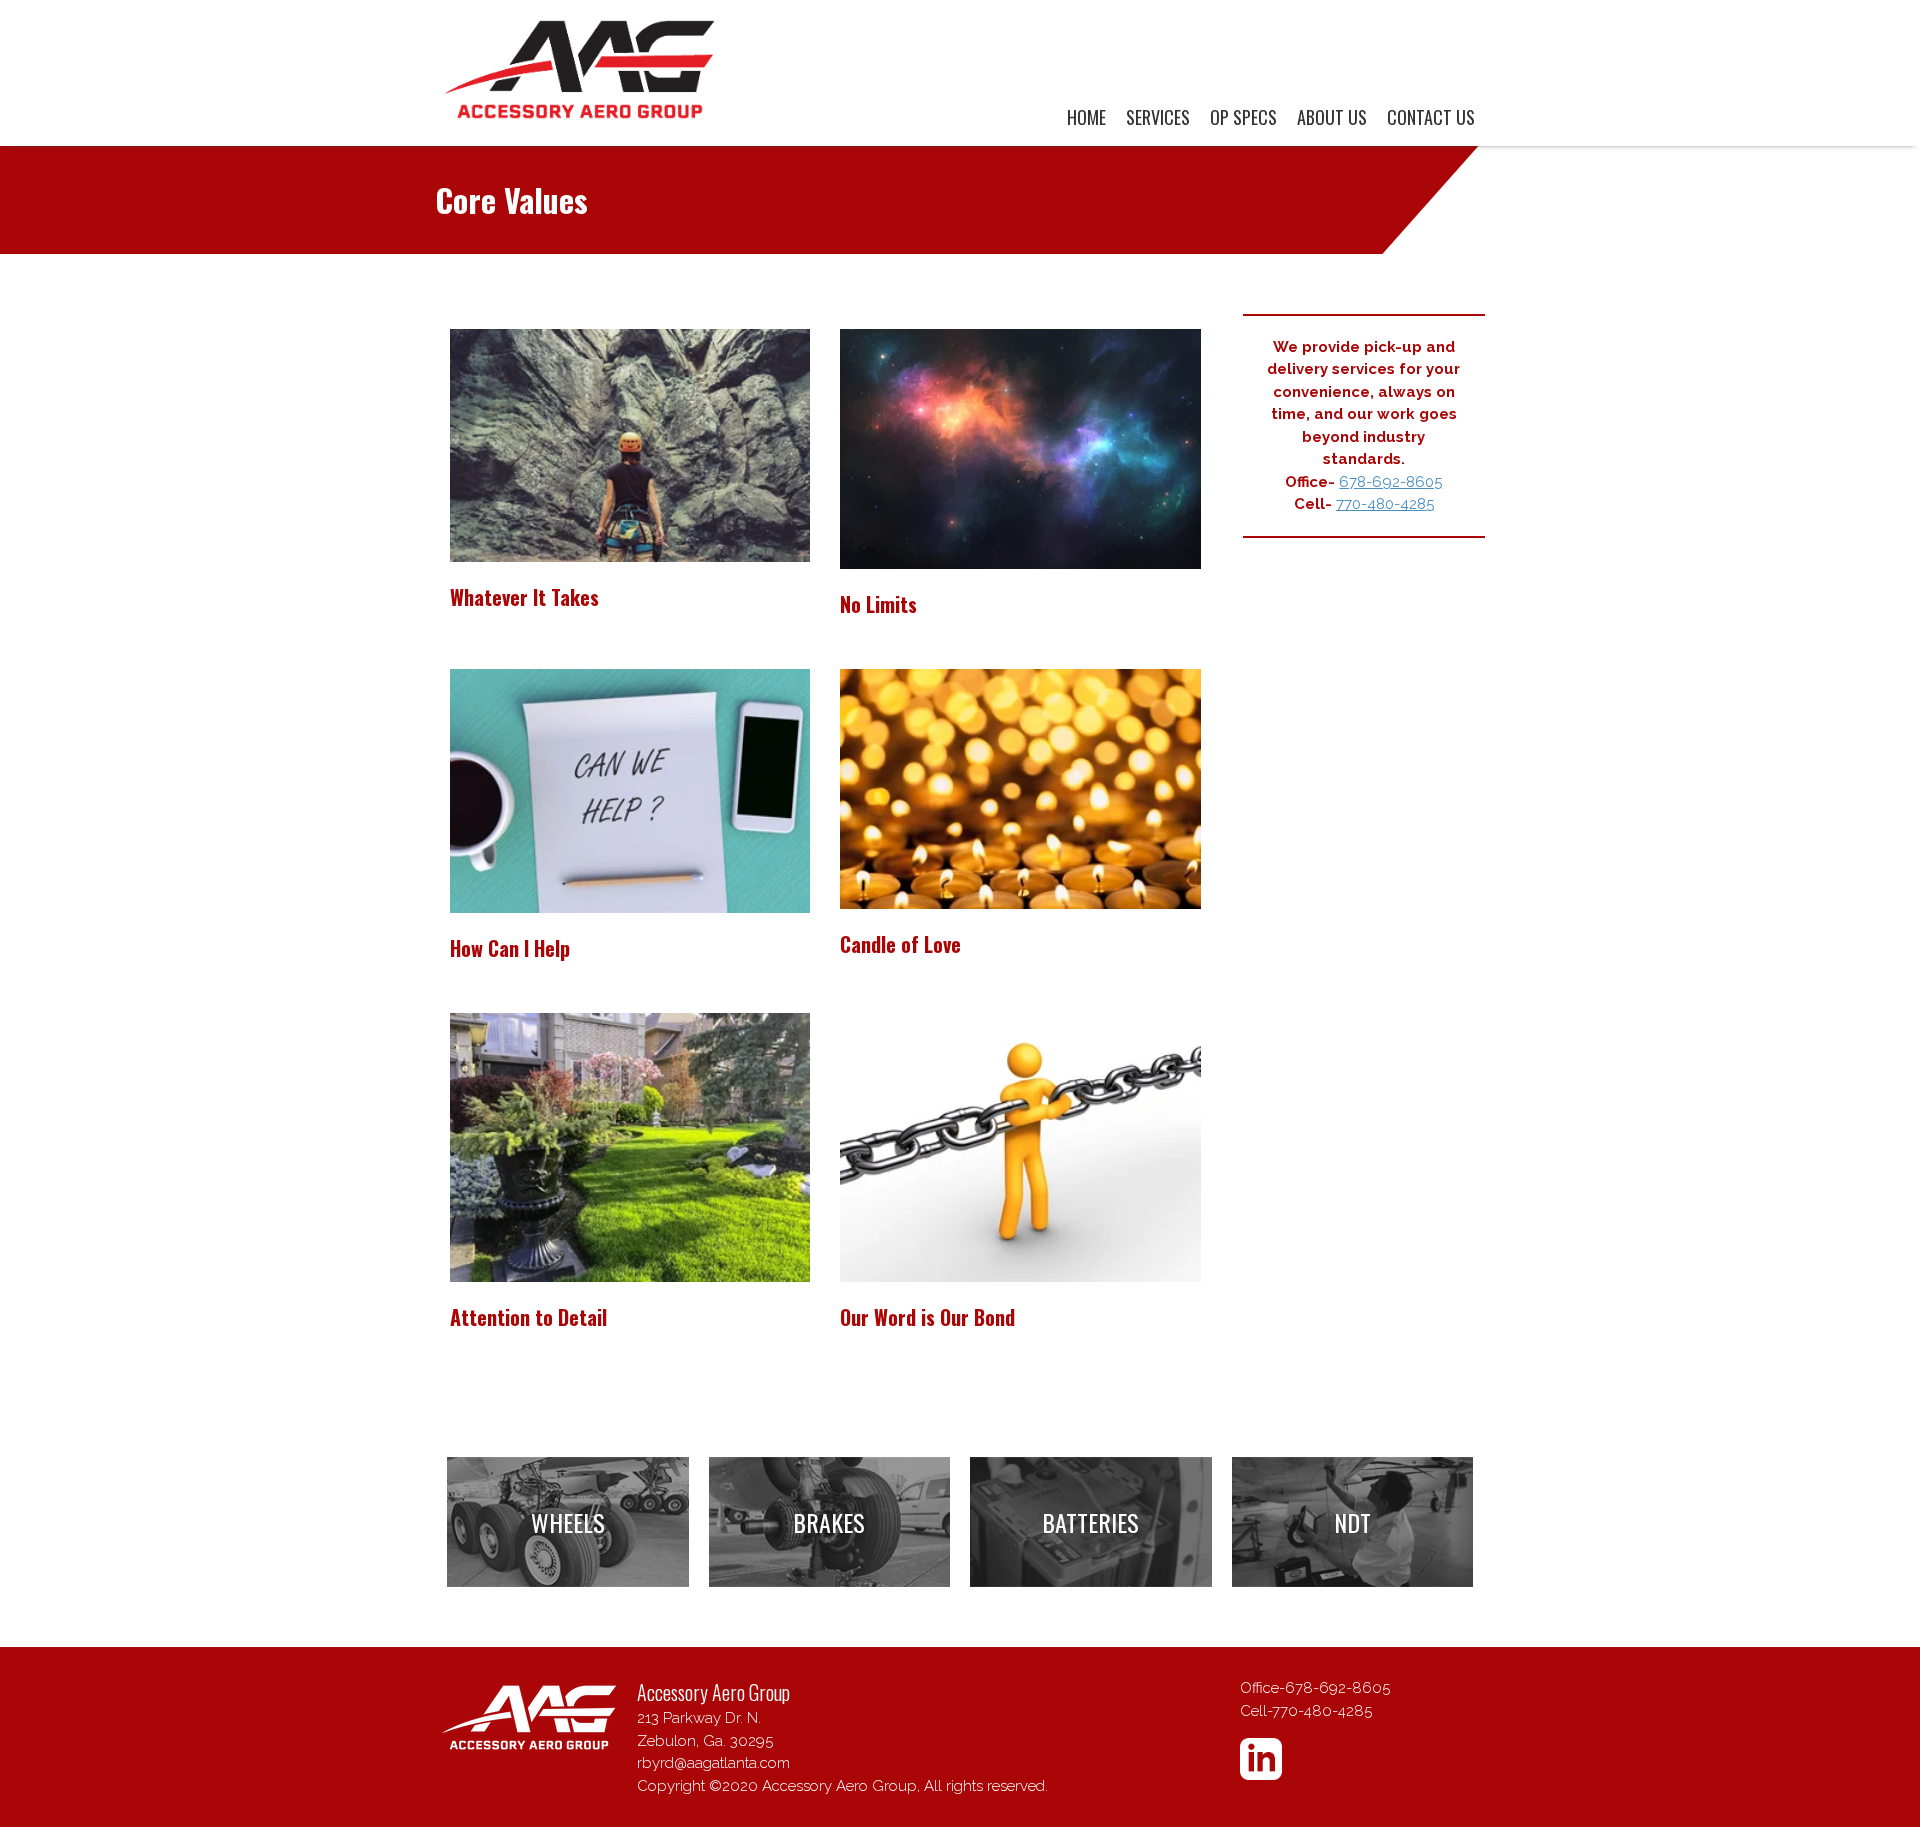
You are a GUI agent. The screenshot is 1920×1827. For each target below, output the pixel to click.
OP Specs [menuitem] (1243, 117)
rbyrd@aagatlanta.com (713, 1763)
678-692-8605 (1390, 482)
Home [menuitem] (1086, 117)
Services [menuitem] (1158, 117)
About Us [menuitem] (1332, 117)
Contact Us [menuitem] (1431, 117)
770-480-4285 (1385, 504)
